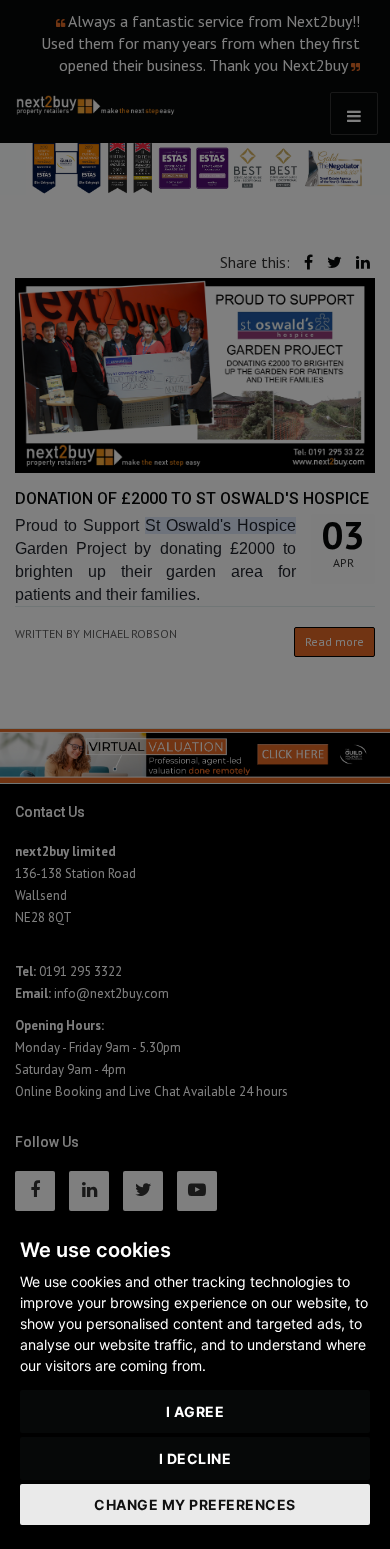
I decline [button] (195, 1458)
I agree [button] (195, 1411)
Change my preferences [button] (195, 1504)
